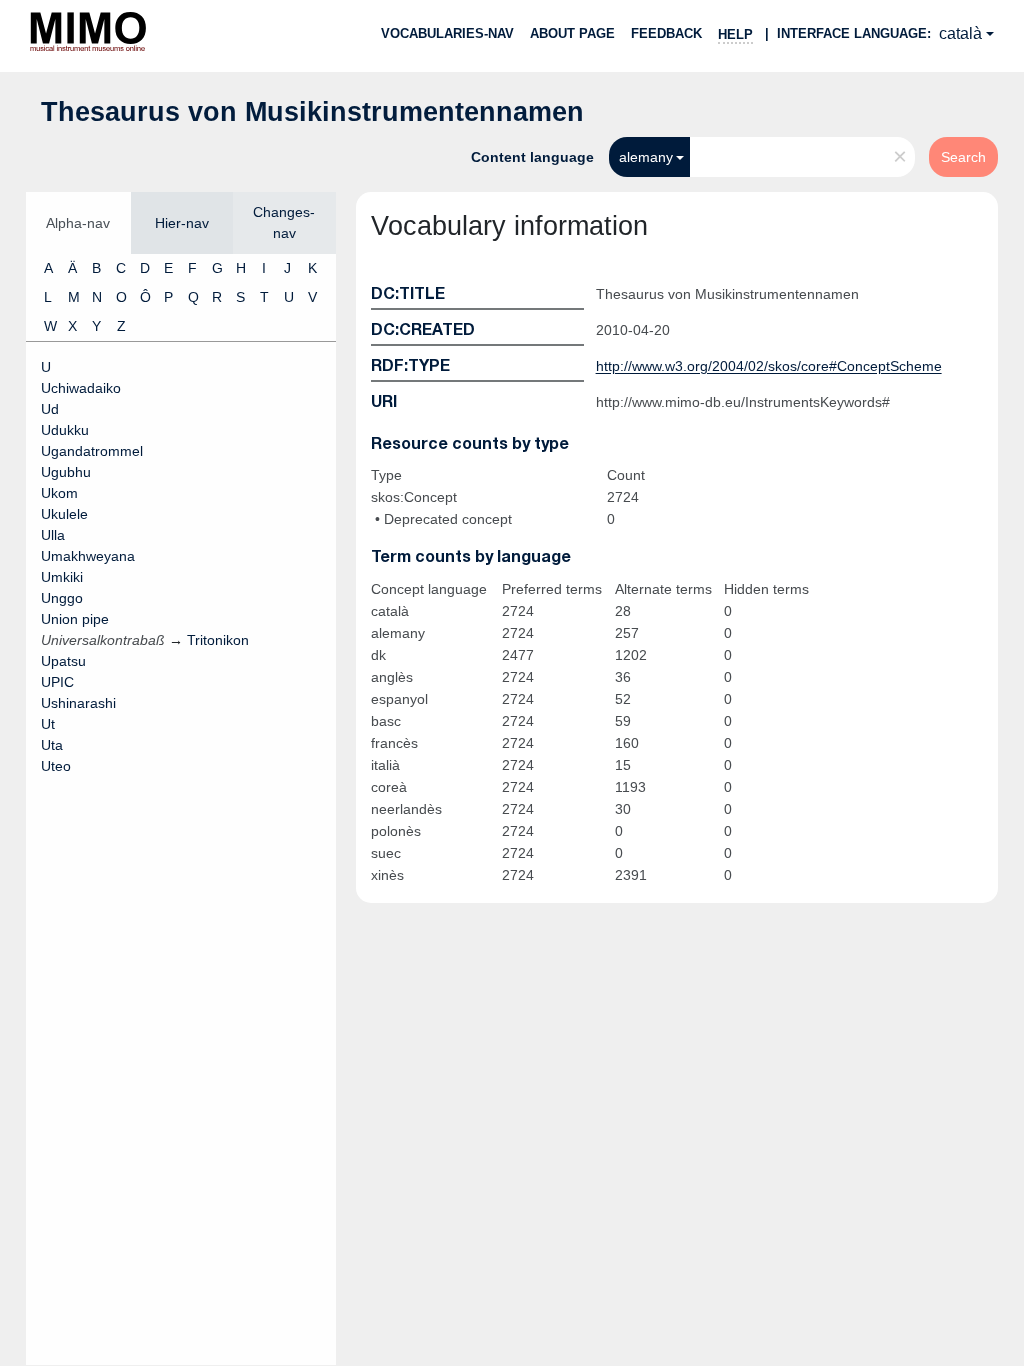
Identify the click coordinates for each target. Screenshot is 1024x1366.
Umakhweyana (88, 556)
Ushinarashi (78, 703)
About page (572, 33)
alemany (646, 157)
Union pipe (75, 619)
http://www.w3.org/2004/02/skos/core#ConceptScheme (769, 366)
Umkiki (62, 577)
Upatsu (63, 661)
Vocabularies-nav (447, 33)
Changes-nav (284, 222)
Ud (50, 409)
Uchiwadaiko (81, 388)
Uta (52, 745)
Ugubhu (66, 472)
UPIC (57, 682)
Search (963, 157)
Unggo (62, 598)
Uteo (56, 766)
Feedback (666, 33)
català (960, 33)
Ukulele (64, 514)
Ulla (53, 535)
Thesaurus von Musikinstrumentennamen (312, 112)
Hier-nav (182, 223)
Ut (48, 724)
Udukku (65, 430)
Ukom (59, 493)
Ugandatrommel (92, 451)
